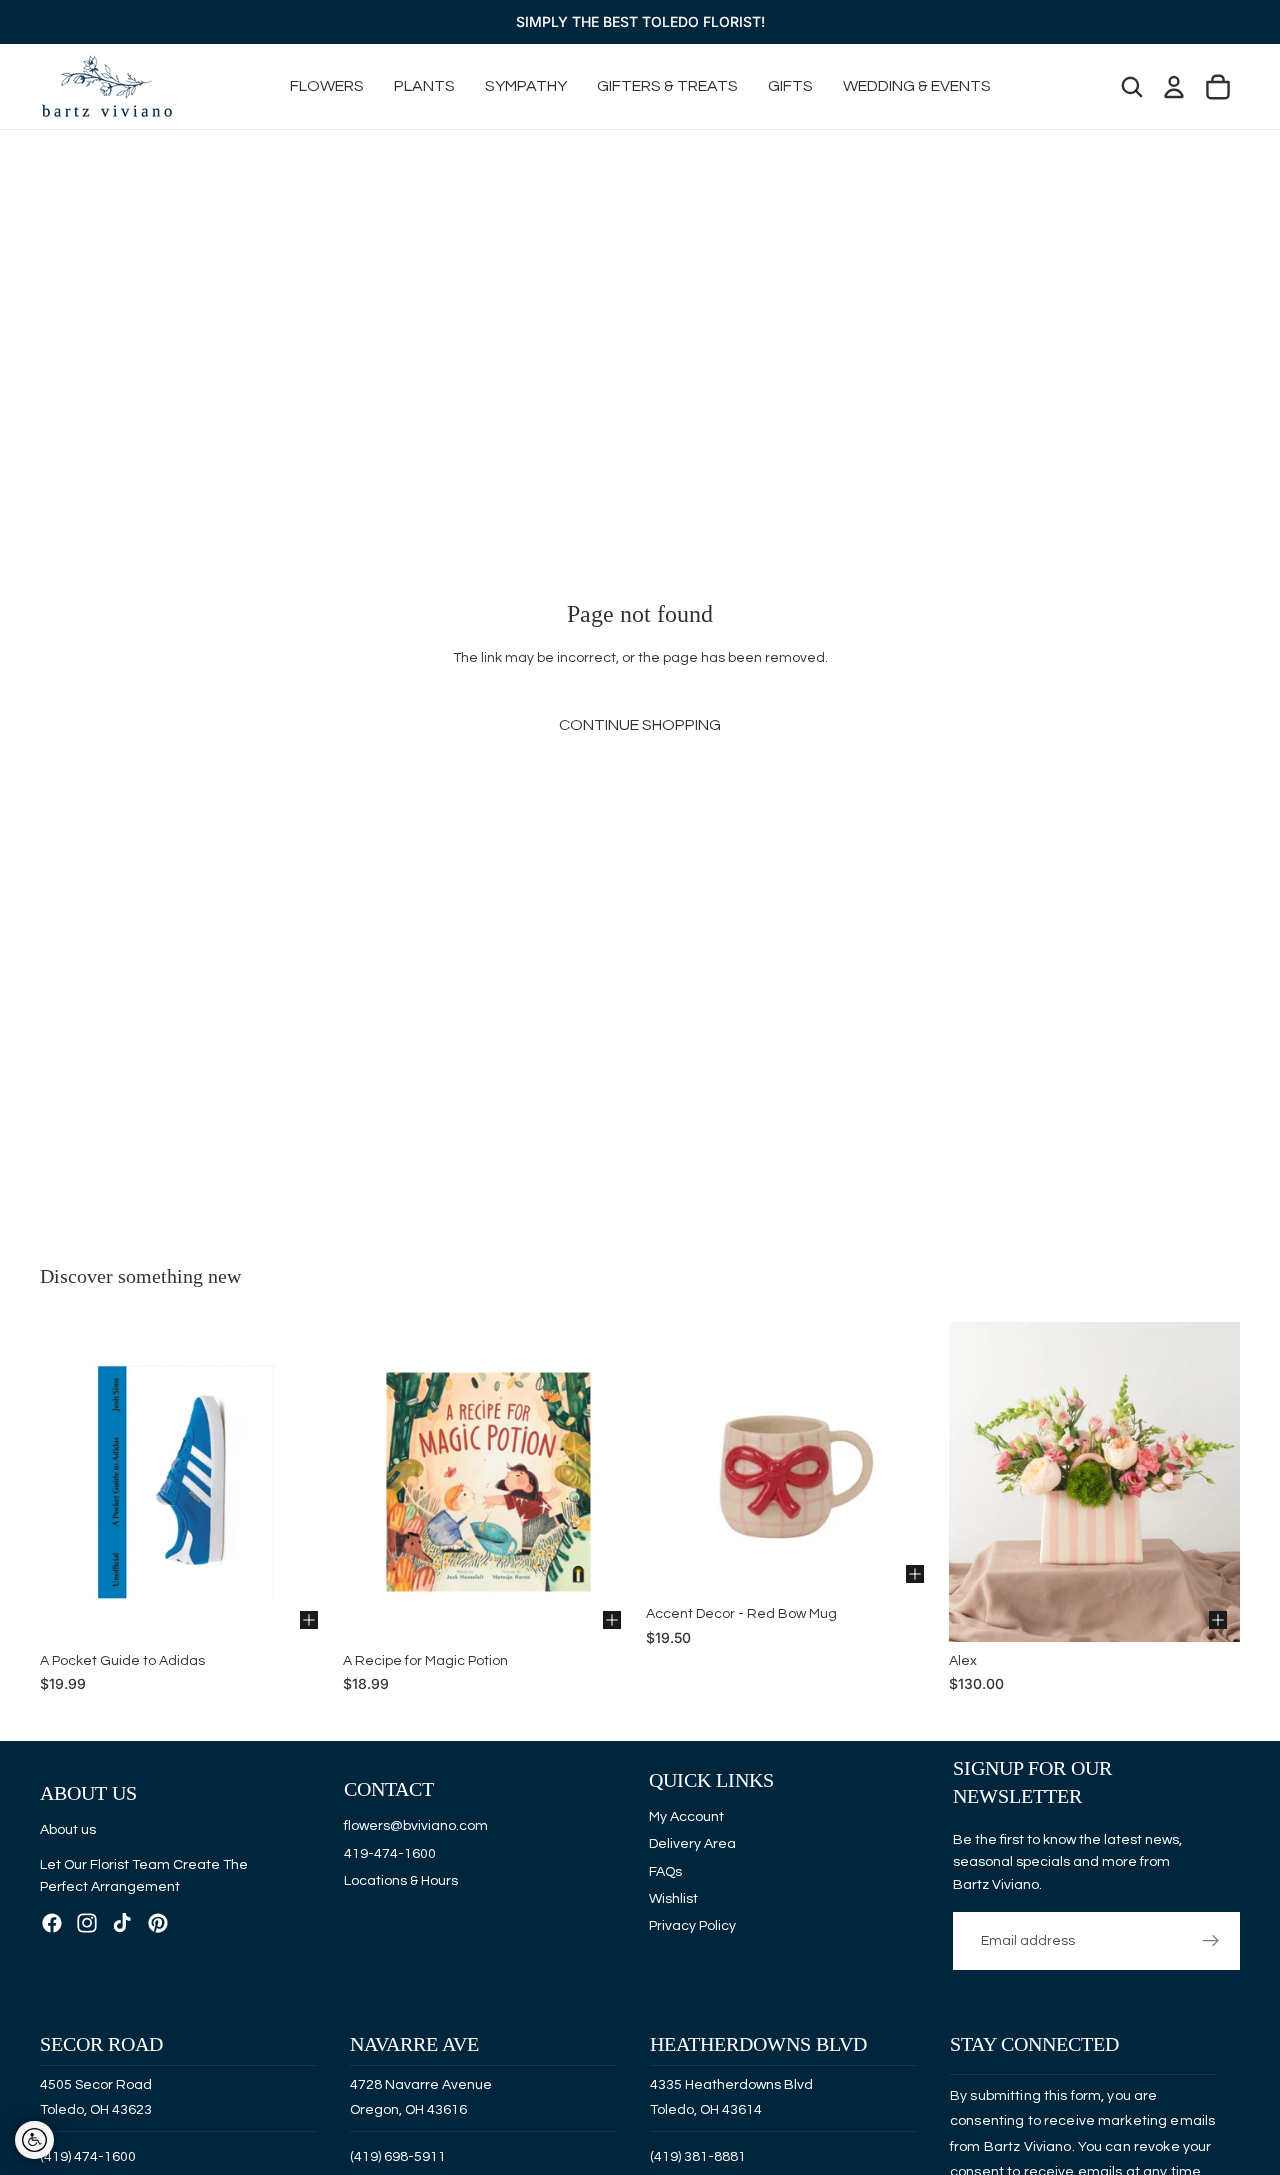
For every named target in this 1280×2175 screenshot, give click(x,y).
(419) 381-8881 (698, 2156)
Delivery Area (692, 1844)
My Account (686, 1817)
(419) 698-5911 (398, 2156)
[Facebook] (52, 1922)
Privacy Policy (692, 1926)
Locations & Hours (401, 1881)
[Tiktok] (122, 1922)
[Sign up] (1211, 1941)
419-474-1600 (390, 1854)
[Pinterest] (158, 1922)
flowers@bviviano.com (416, 1826)
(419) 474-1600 (88, 2156)
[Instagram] (87, 1922)
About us (68, 1830)
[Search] (1132, 87)
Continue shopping (640, 725)
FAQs (665, 1871)
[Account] (1174, 87)
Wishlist (673, 1899)
